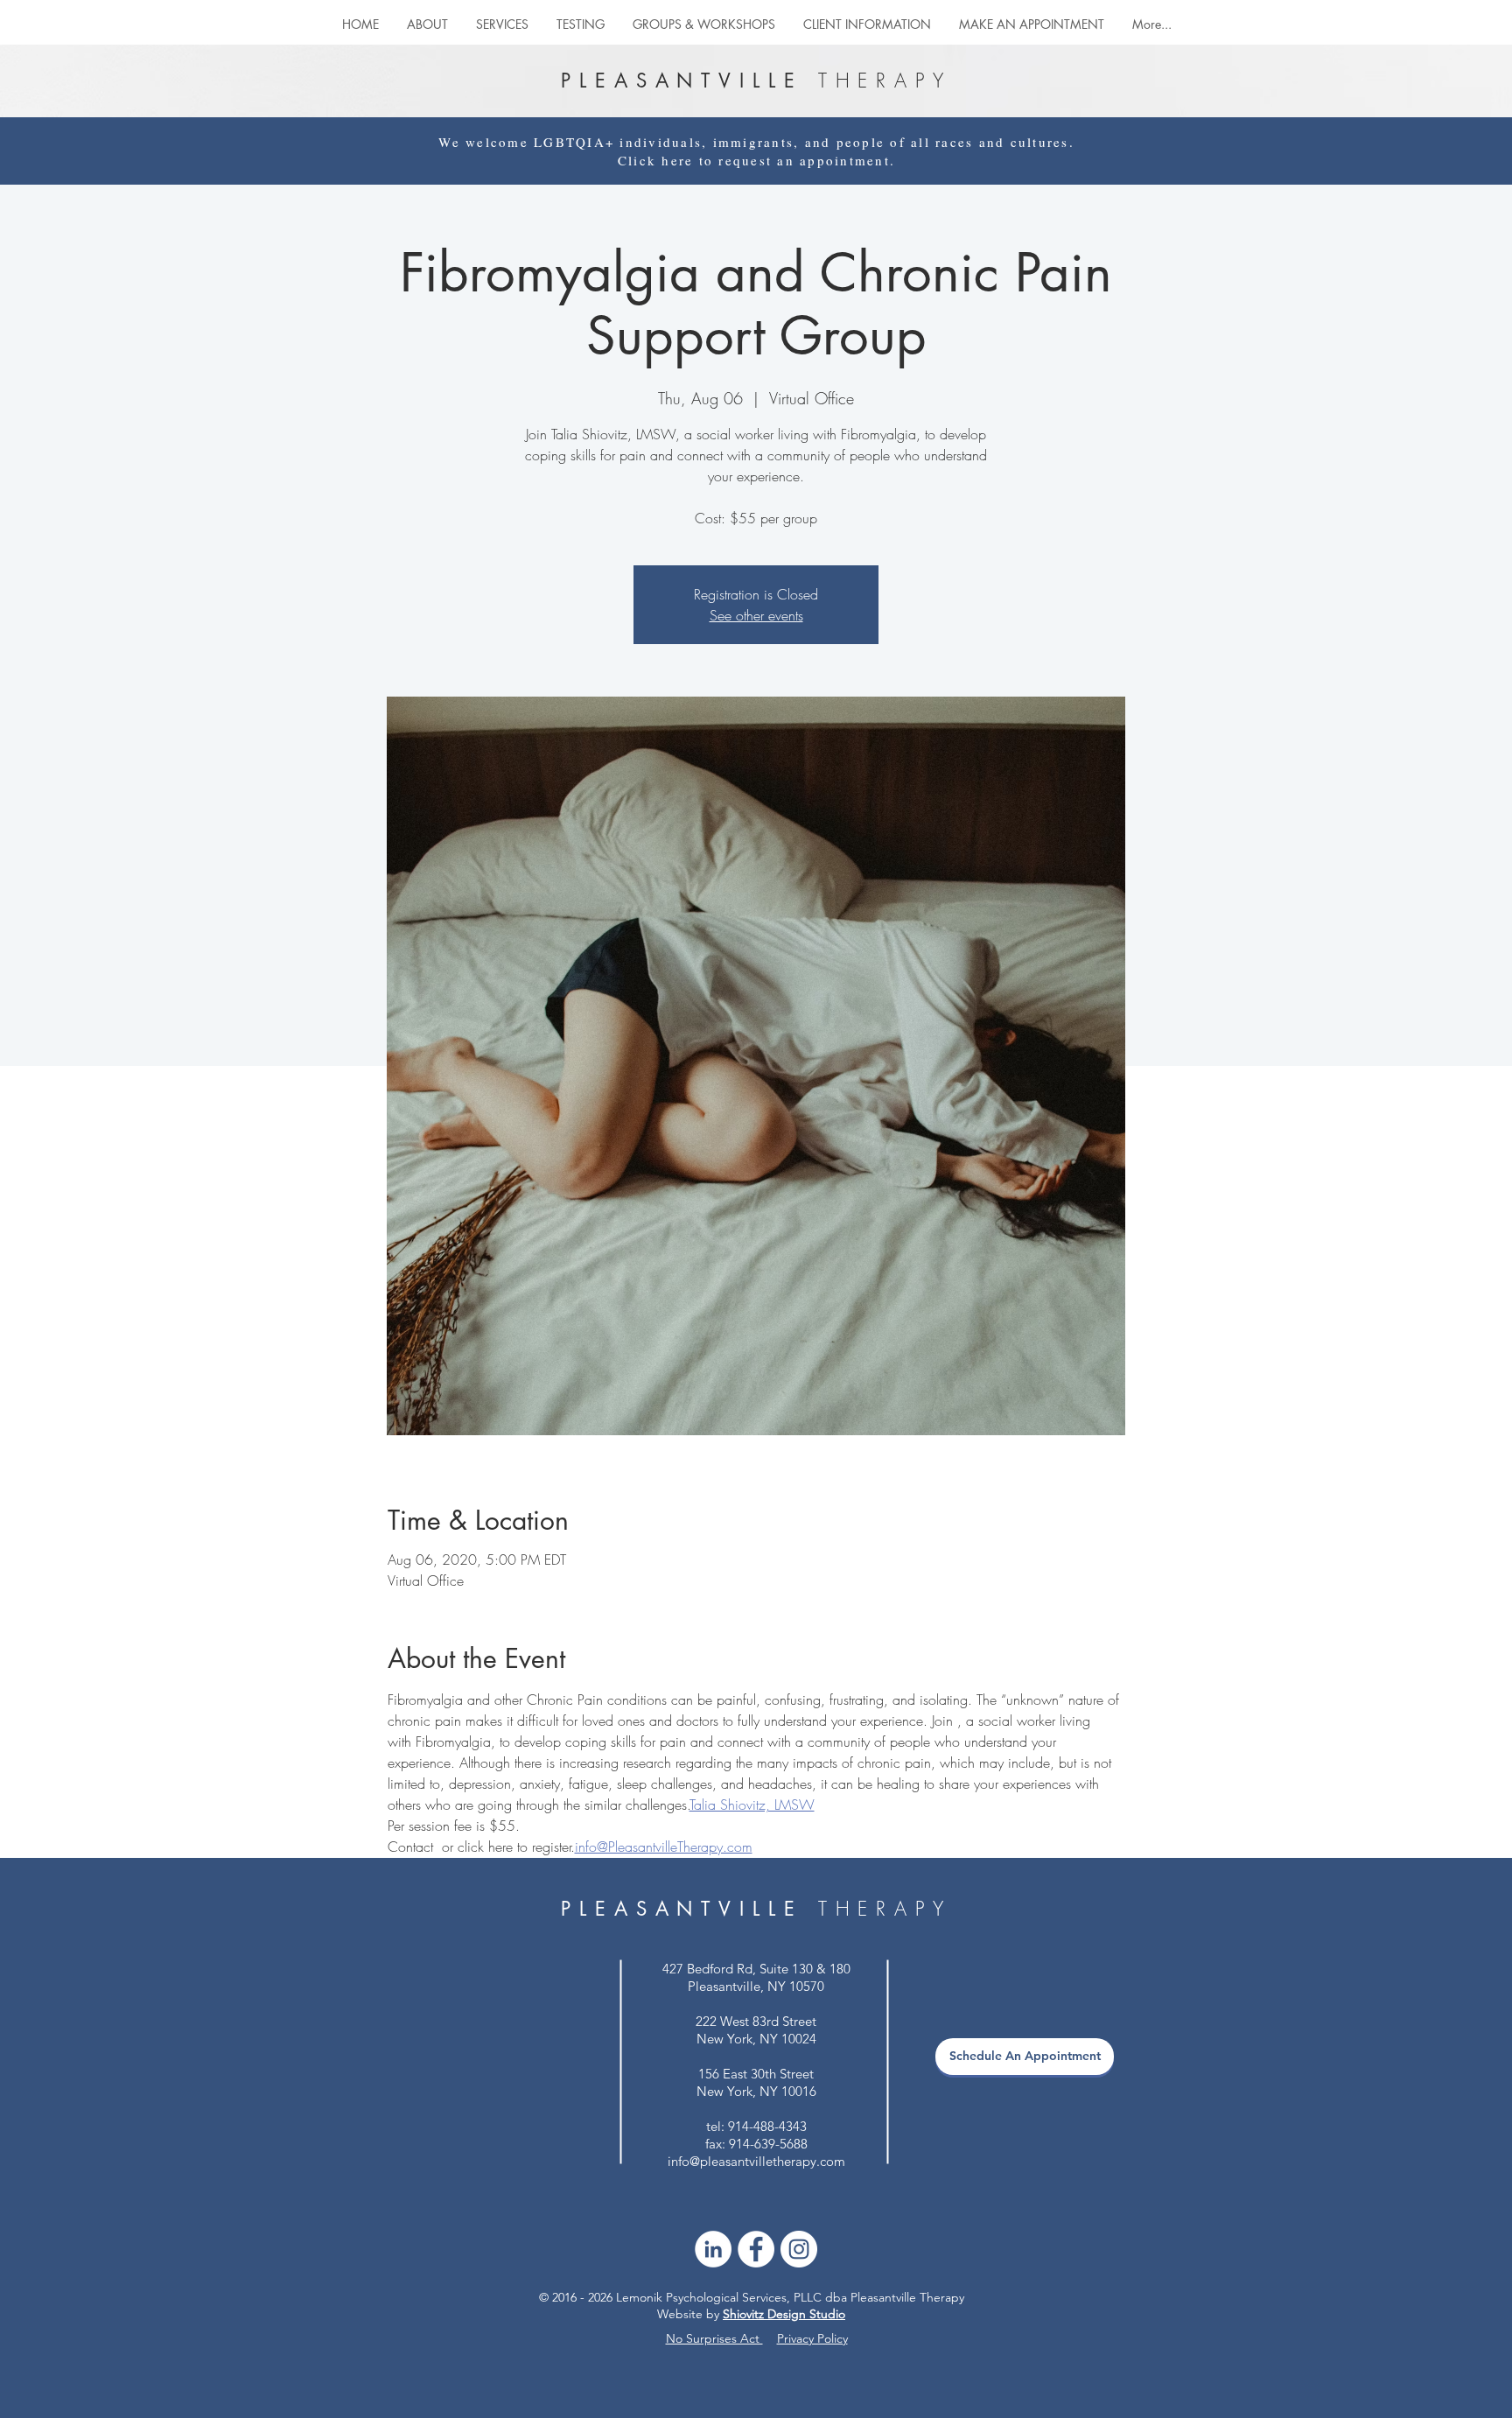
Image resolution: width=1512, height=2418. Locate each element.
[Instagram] (799, 2249)
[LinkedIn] (713, 2249)
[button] (704, 24)
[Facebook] (756, 2249)
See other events (756, 615)
